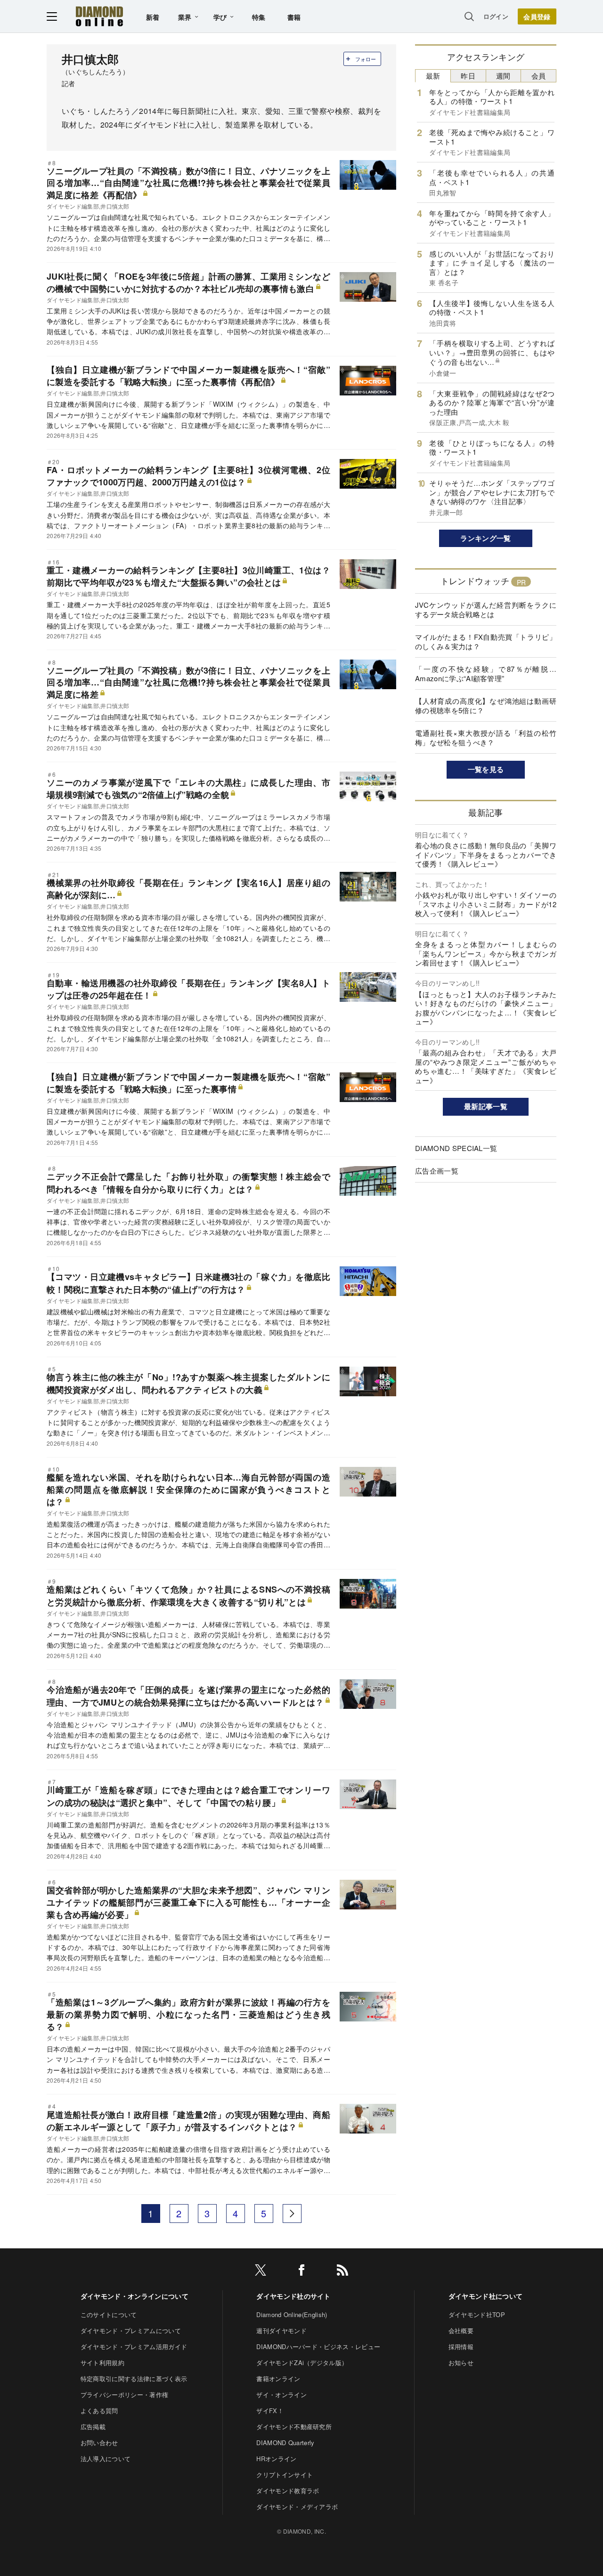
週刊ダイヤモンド (281, 2330)
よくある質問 (99, 2411)
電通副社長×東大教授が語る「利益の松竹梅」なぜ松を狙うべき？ (486, 737)
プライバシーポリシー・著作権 (124, 2395)
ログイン (496, 16)
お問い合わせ (99, 2443)
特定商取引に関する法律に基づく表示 (134, 2379)
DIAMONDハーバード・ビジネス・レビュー (318, 2347)
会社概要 (461, 2330)
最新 (433, 76)
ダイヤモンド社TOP (477, 2314)
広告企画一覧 (437, 1171)
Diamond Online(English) (292, 2314)
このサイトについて (109, 2314)
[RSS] (342, 2272)
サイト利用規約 (102, 2363)
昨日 (468, 76)
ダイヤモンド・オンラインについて (134, 2296)
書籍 (294, 17)
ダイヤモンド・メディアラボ (297, 2507)
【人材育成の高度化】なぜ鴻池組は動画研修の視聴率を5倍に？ (486, 705)
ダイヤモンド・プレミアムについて (131, 2330)
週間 (503, 76)
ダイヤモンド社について (486, 2296)
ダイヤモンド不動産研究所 (294, 2427)
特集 (259, 17)
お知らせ (461, 2363)
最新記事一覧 (486, 1106)
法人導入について (106, 2459)
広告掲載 (93, 2427)
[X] (261, 2272)
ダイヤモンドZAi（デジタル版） (302, 2363)
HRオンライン (276, 2459)
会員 (539, 76)
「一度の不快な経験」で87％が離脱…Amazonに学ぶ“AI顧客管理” (486, 673)
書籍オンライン (278, 2379)
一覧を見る (486, 769)
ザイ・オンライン (281, 2395)
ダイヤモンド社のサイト (293, 2296)
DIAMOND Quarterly (285, 2443)
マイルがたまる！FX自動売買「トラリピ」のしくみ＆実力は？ (486, 641)
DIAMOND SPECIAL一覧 (456, 1148)
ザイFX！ (270, 2411)
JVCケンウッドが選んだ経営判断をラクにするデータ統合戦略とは (486, 609)
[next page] (292, 2214)
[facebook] (301, 2272)
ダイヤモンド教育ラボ (288, 2491)
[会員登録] (537, 16)
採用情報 (461, 2347)
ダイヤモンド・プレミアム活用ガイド (134, 2347)
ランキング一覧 (485, 538)
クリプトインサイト (285, 2475)
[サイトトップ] (99, 16)
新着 (153, 17)
